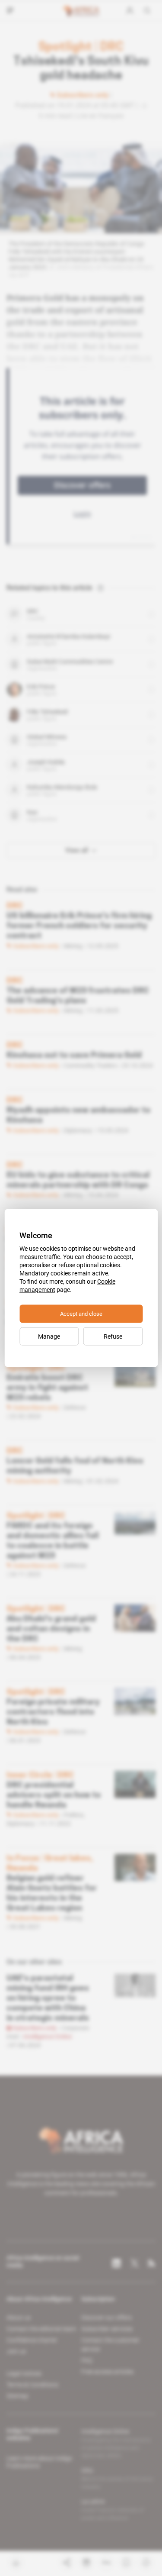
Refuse (113, 1336)
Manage (49, 1336)
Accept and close (81, 1314)
